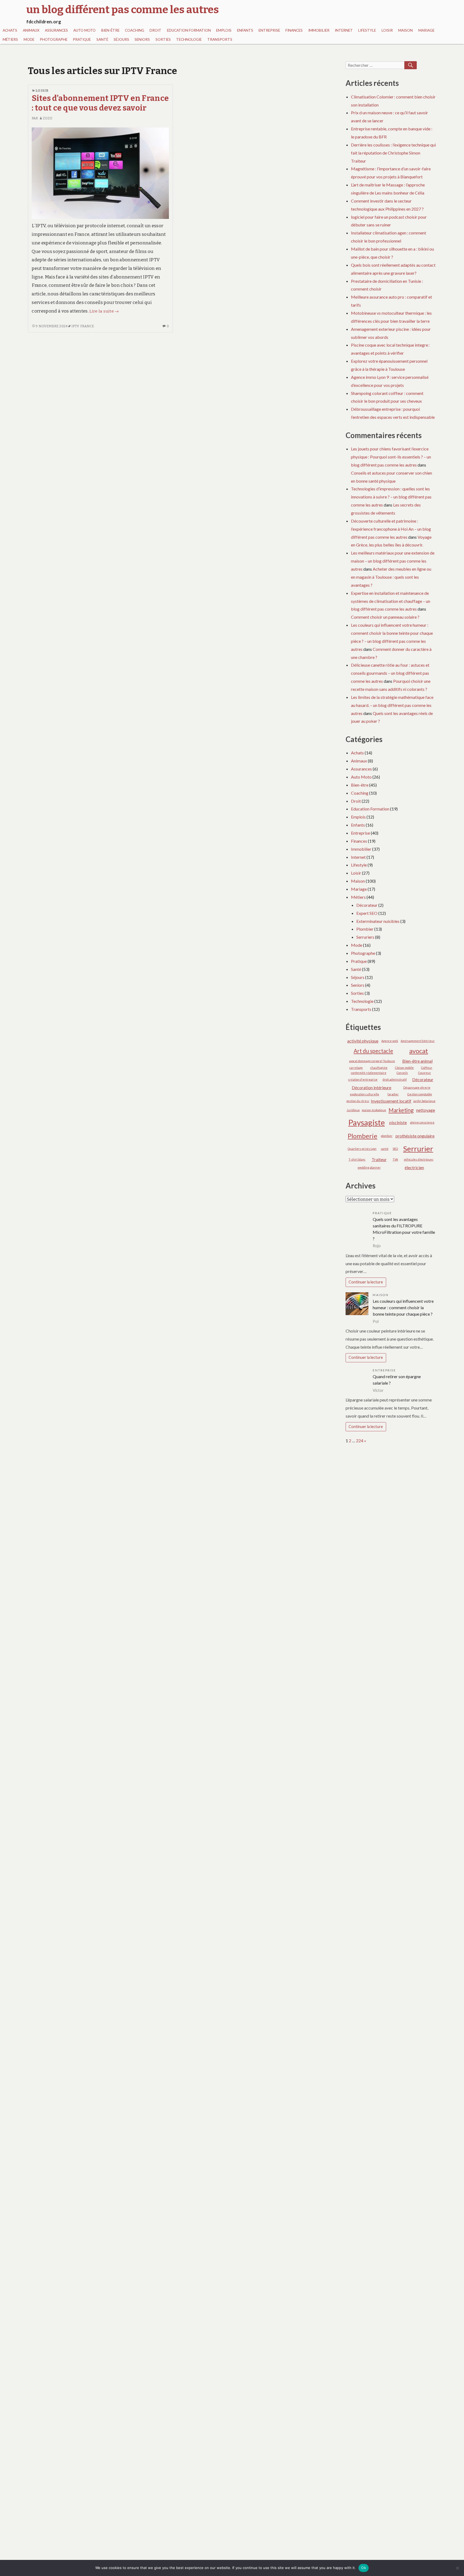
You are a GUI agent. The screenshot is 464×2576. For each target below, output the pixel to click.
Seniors (142, 39)
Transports (220, 39)
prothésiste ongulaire (415, 1136)
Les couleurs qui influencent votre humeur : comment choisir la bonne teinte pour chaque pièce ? (403, 1307)
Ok (364, 2568)
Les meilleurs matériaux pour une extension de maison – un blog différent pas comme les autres (393, 561)
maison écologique (374, 1110)
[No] (457, 2568)
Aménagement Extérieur (418, 1041)
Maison (405, 30)
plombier (387, 1136)
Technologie (189, 39)
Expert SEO (367, 913)
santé (385, 1149)
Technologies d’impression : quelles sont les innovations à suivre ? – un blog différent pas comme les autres (391, 497)
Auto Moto (84, 30)
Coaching (135, 30)
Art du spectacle (373, 1051)
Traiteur (379, 1159)
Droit (155, 30)
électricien (414, 1167)
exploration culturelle (365, 1094)
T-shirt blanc (357, 1159)
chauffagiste (379, 1068)
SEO (395, 1149)
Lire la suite (104, 311)
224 (360, 1441)
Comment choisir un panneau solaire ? (385, 617)
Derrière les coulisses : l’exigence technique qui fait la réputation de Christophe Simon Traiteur (393, 153)
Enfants (245, 30)
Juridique (353, 1110)
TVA (395, 1159)
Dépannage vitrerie (417, 1087)
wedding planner (369, 1167)
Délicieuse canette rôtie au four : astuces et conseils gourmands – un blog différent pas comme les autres (390, 673)
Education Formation (189, 30)
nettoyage (426, 1110)
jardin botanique (424, 1101)
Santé (102, 39)
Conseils (402, 1073)
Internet (344, 30)
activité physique (363, 1041)
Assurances (56, 30)
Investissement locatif (391, 1101)
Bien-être (110, 30)
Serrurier (418, 1149)
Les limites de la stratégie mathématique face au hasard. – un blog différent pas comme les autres (392, 705)
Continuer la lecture (366, 1282)
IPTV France (83, 326)
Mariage (426, 30)
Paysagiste (367, 1122)
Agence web (390, 1041)
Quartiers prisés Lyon (362, 1149)
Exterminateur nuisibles (378, 921)
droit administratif (395, 1079)
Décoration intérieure (371, 1087)
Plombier (365, 929)
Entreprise (269, 30)
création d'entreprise (363, 1079)
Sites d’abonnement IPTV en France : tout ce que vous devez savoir (100, 103)
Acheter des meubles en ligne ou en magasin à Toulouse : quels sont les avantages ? (391, 577)
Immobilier (319, 30)
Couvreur (425, 1073)
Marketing (401, 1110)
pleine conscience (422, 1122)
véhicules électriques (419, 1159)
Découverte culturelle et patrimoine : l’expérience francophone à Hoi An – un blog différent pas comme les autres (391, 529)
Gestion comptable (420, 1094)
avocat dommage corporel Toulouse (372, 1061)
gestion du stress (358, 1101)
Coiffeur (427, 1068)
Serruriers (365, 937)
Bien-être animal (417, 1061)
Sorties (163, 39)
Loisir (387, 30)
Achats (10, 30)
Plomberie (363, 1136)
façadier (393, 1094)
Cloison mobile (404, 1068)
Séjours (121, 39)
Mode (29, 39)
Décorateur (367, 905)
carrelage (356, 1068)
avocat (419, 1051)
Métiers (10, 39)
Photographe (54, 39)
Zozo (48, 118)
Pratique (82, 39)
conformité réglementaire (369, 1073)
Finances (294, 30)
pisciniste (398, 1122)
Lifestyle (367, 30)
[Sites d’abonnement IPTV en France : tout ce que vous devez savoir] (100, 173)
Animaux (31, 30)
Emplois (224, 30)
